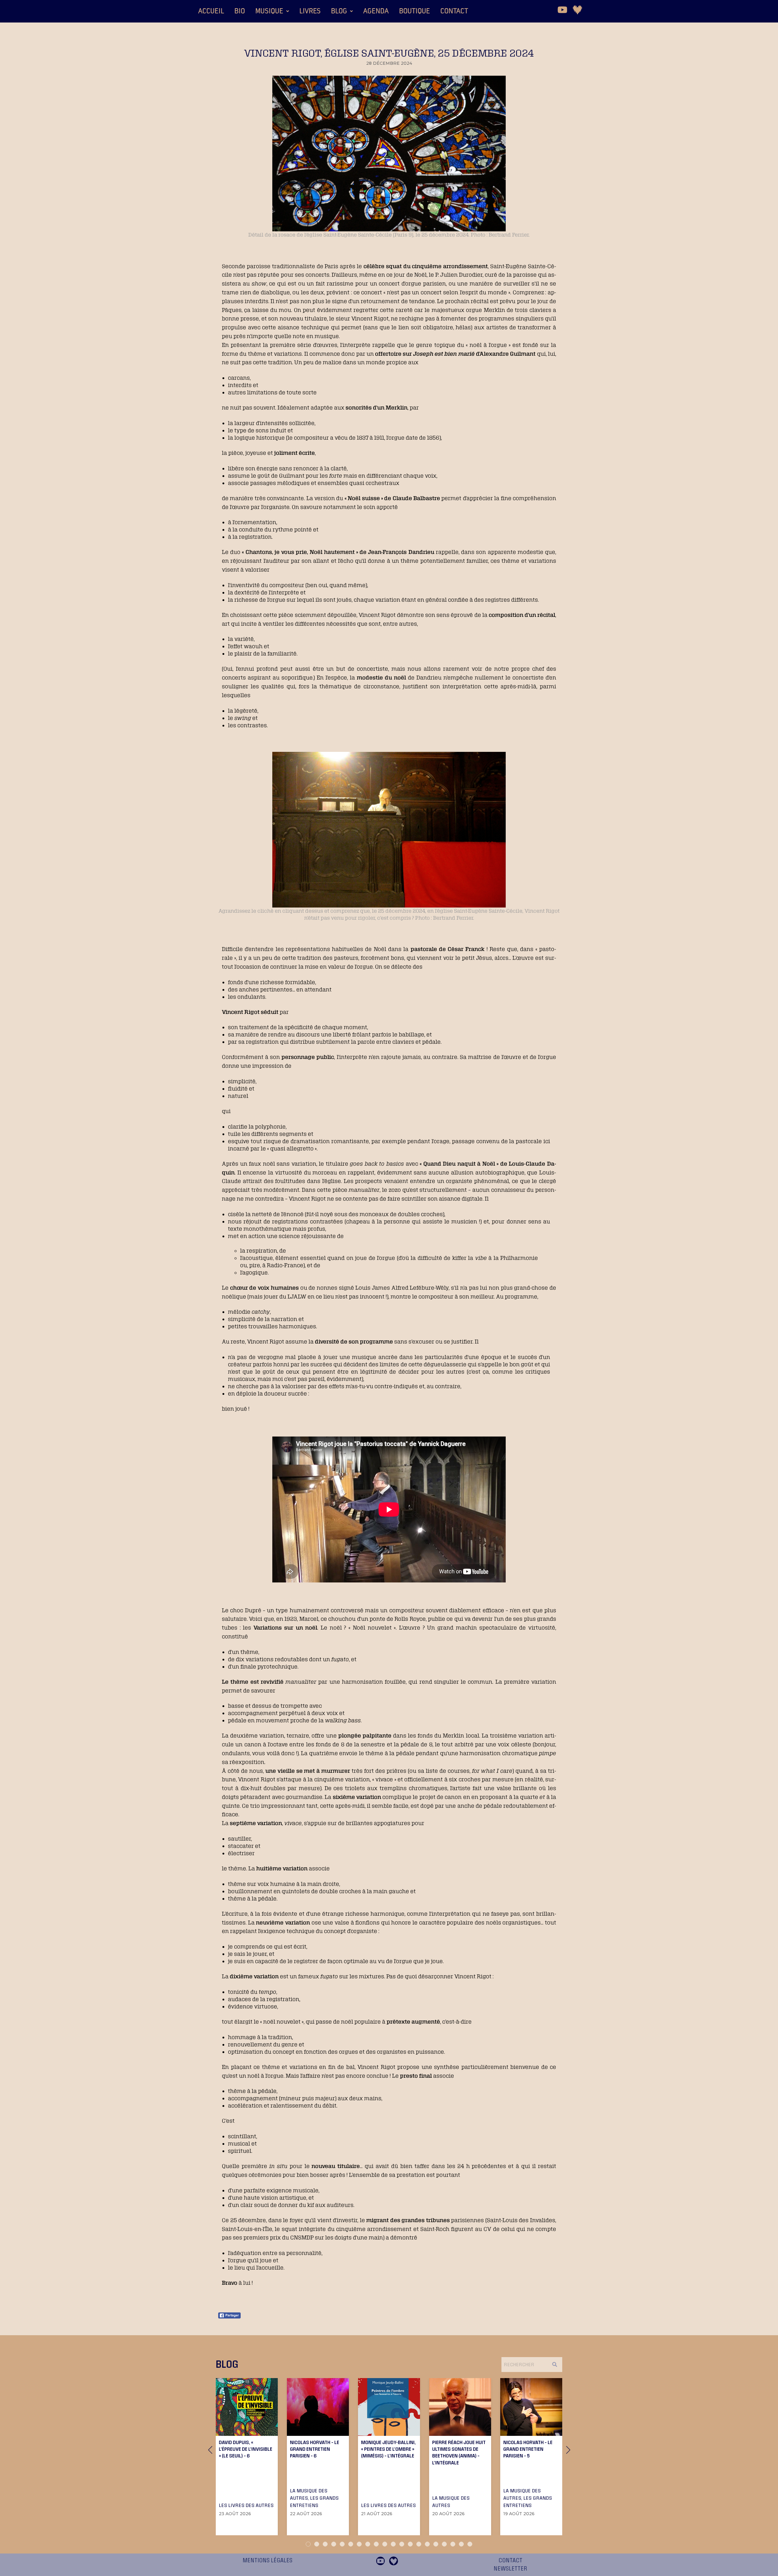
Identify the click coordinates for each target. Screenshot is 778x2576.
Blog (339, 11)
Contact (454, 11)
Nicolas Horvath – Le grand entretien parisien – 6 (315, 2449)
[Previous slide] (210, 2450)
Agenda (376, 11)
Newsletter (510, 2569)
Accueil (211, 11)
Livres (310, 11)
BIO (240, 11)
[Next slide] (568, 2450)
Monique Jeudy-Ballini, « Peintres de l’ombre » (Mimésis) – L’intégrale (388, 2449)
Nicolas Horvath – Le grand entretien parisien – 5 (528, 2449)
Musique (269, 11)
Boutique (415, 11)
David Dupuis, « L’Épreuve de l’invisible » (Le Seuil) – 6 (246, 2449)
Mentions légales (267, 2560)
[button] (272, 11)
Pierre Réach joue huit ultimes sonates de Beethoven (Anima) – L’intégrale (459, 2452)
